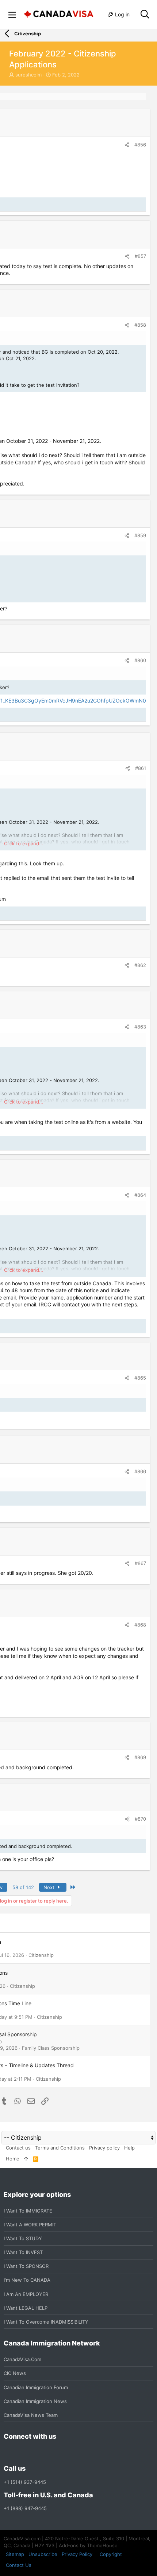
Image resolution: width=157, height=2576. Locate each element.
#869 (140, 1757)
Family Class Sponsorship (51, 2048)
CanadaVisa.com (22, 2359)
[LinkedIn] (34, 2453)
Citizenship (41, 1955)
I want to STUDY (23, 2238)
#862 (140, 965)
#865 (140, 1378)
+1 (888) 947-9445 (25, 2508)
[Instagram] (21, 2453)
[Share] (127, 145)
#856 (140, 145)
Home (13, 2159)
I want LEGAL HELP (26, 2308)
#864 (140, 1195)
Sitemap (15, 2554)
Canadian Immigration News (35, 2401)
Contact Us (19, 2565)
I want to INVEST (23, 2252)
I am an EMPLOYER (26, 2294)
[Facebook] (8, 2453)
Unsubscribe (43, 2554)
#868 (140, 1625)
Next (50, 1887)
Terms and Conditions (60, 2148)
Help (129, 2148)
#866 (140, 1471)
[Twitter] (47, 2453)
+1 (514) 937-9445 (25, 2482)
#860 (140, 660)
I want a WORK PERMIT (30, 2225)
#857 (140, 256)
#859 (140, 535)
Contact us (18, 2148)
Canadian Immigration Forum (36, 2387)
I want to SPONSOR (26, 2266)
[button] (12, 15)
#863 (140, 1027)
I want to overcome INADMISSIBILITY (46, 2322)
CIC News (15, 2373)
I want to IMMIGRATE (28, 2211)
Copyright (111, 2554)
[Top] (26, 2159)
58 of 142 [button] (23, 1887)
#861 (141, 768)
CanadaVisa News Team (31, 2415)
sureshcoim (28, 75)
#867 (140, 1563)
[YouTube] (61, 2453)
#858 (140, 325)
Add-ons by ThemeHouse (88, 2545)
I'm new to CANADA (27, 2280)
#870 (140, 1819)
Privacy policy (104, 2148)
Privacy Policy (77, 2554)
